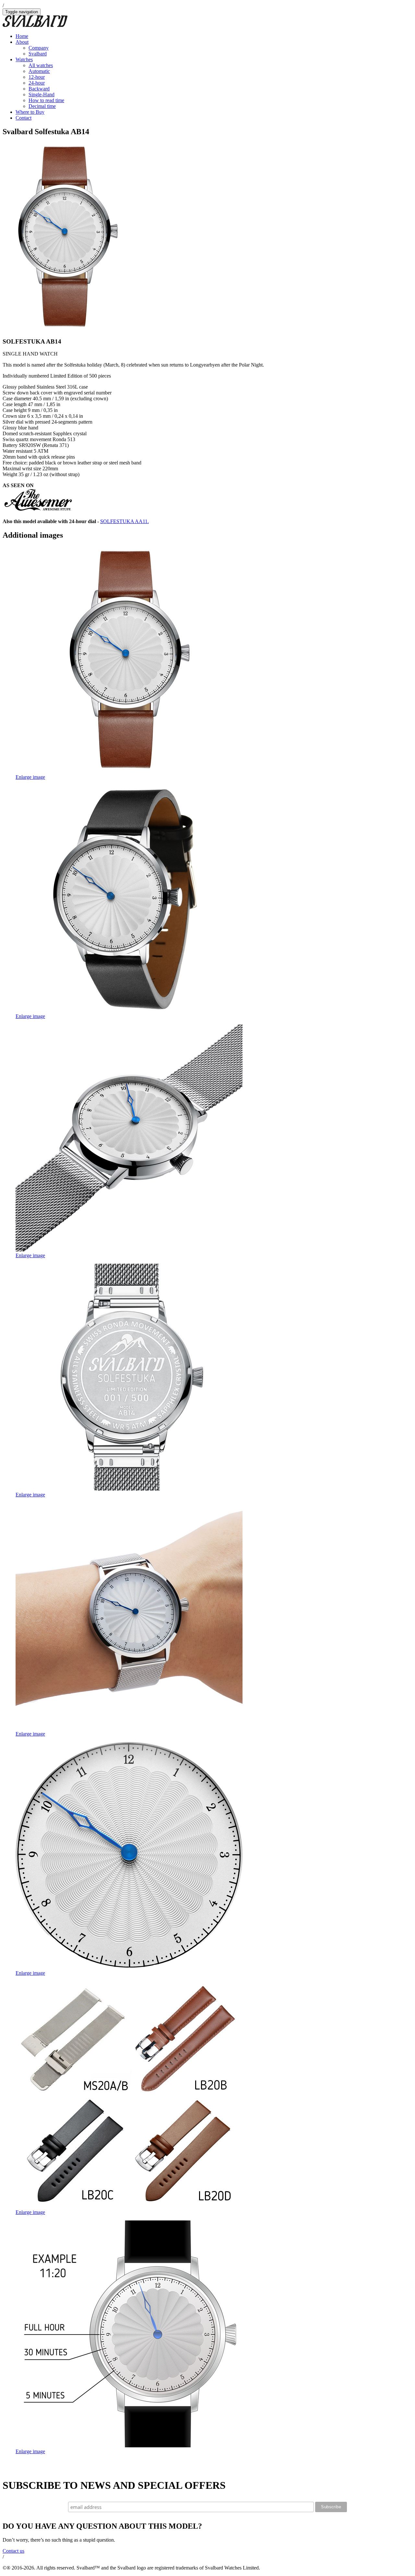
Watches (24, 59)
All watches (41, 65)
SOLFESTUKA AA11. (124, 521)
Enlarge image (30, 777)
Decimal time (42, 106)
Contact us (13, 2551)
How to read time (46, 100)
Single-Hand (41, 94)
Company (39, 48)
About (22, 42)
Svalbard (38, 54)
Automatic (39, 71)
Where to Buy (30, 112)
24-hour (37, 83)
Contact (24, 118)
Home (22, 36)
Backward (39, 89)
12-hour (37, 77)
